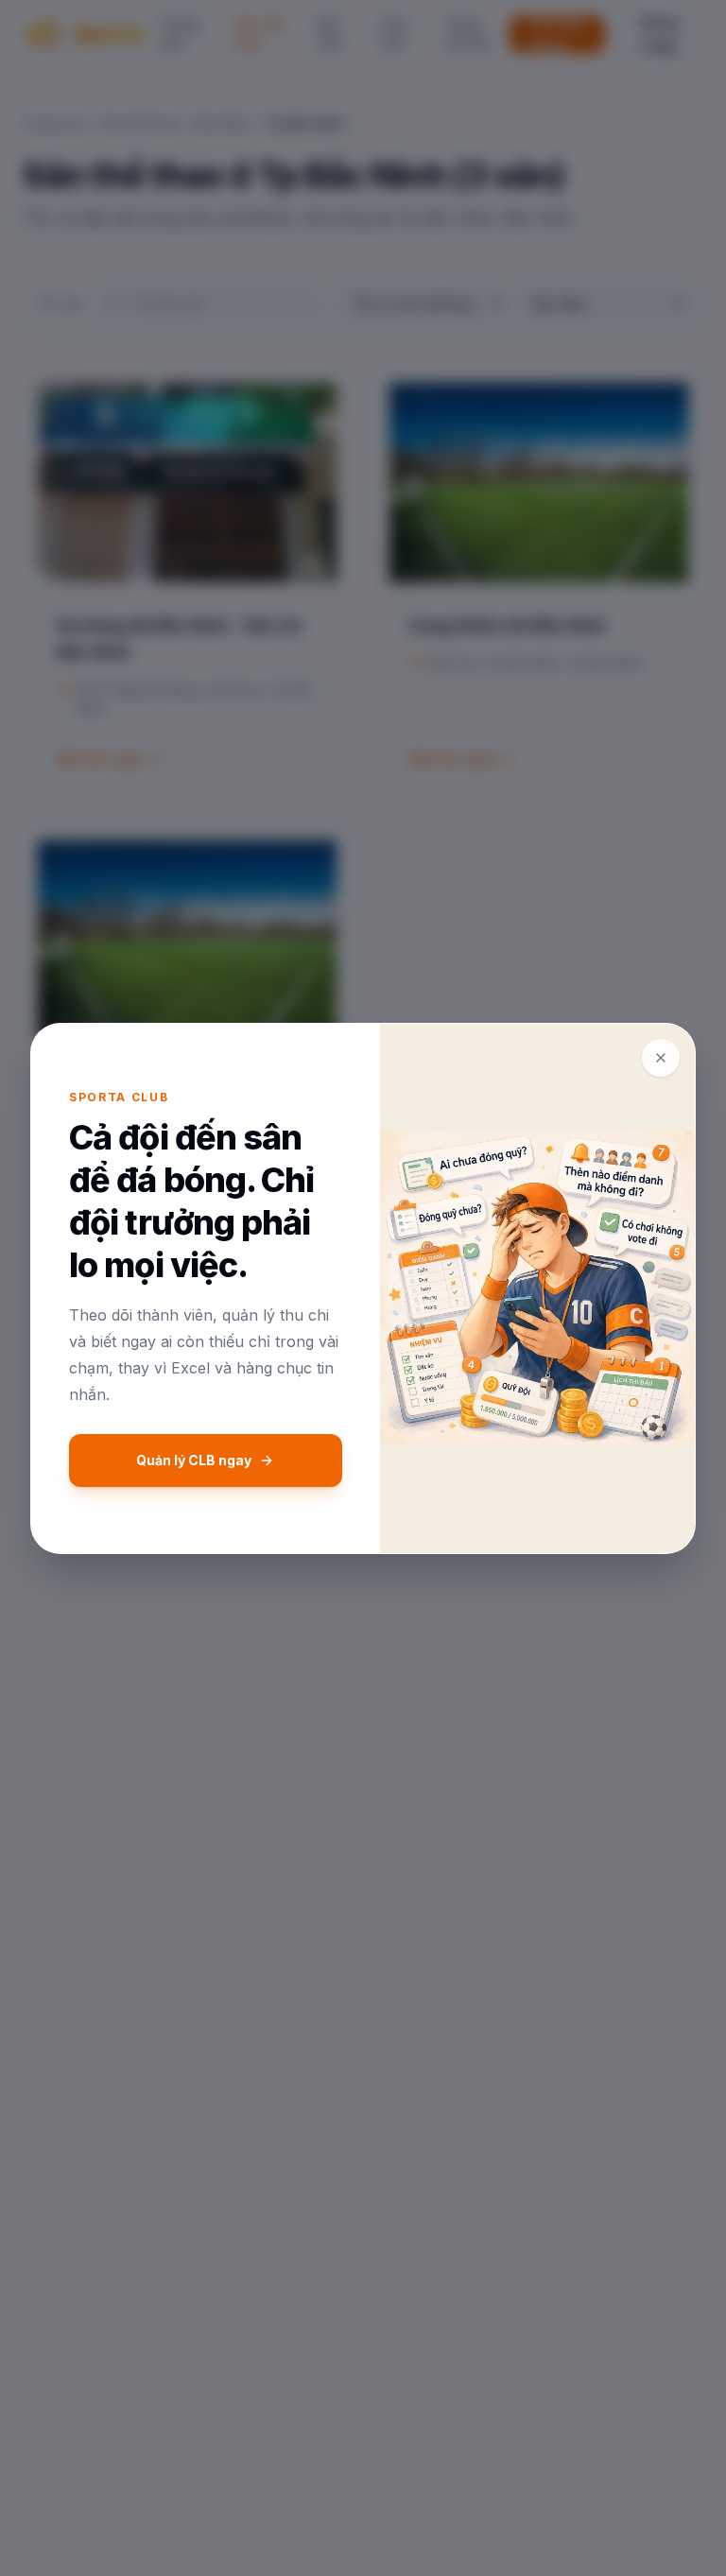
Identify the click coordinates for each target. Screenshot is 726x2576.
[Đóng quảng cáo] (661, 1058)
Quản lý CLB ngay (194, 1460)
